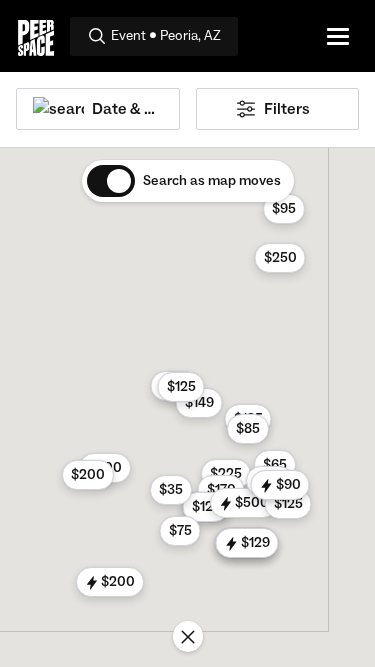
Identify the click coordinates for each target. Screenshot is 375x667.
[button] (226, 474)
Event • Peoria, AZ (166, 36)
